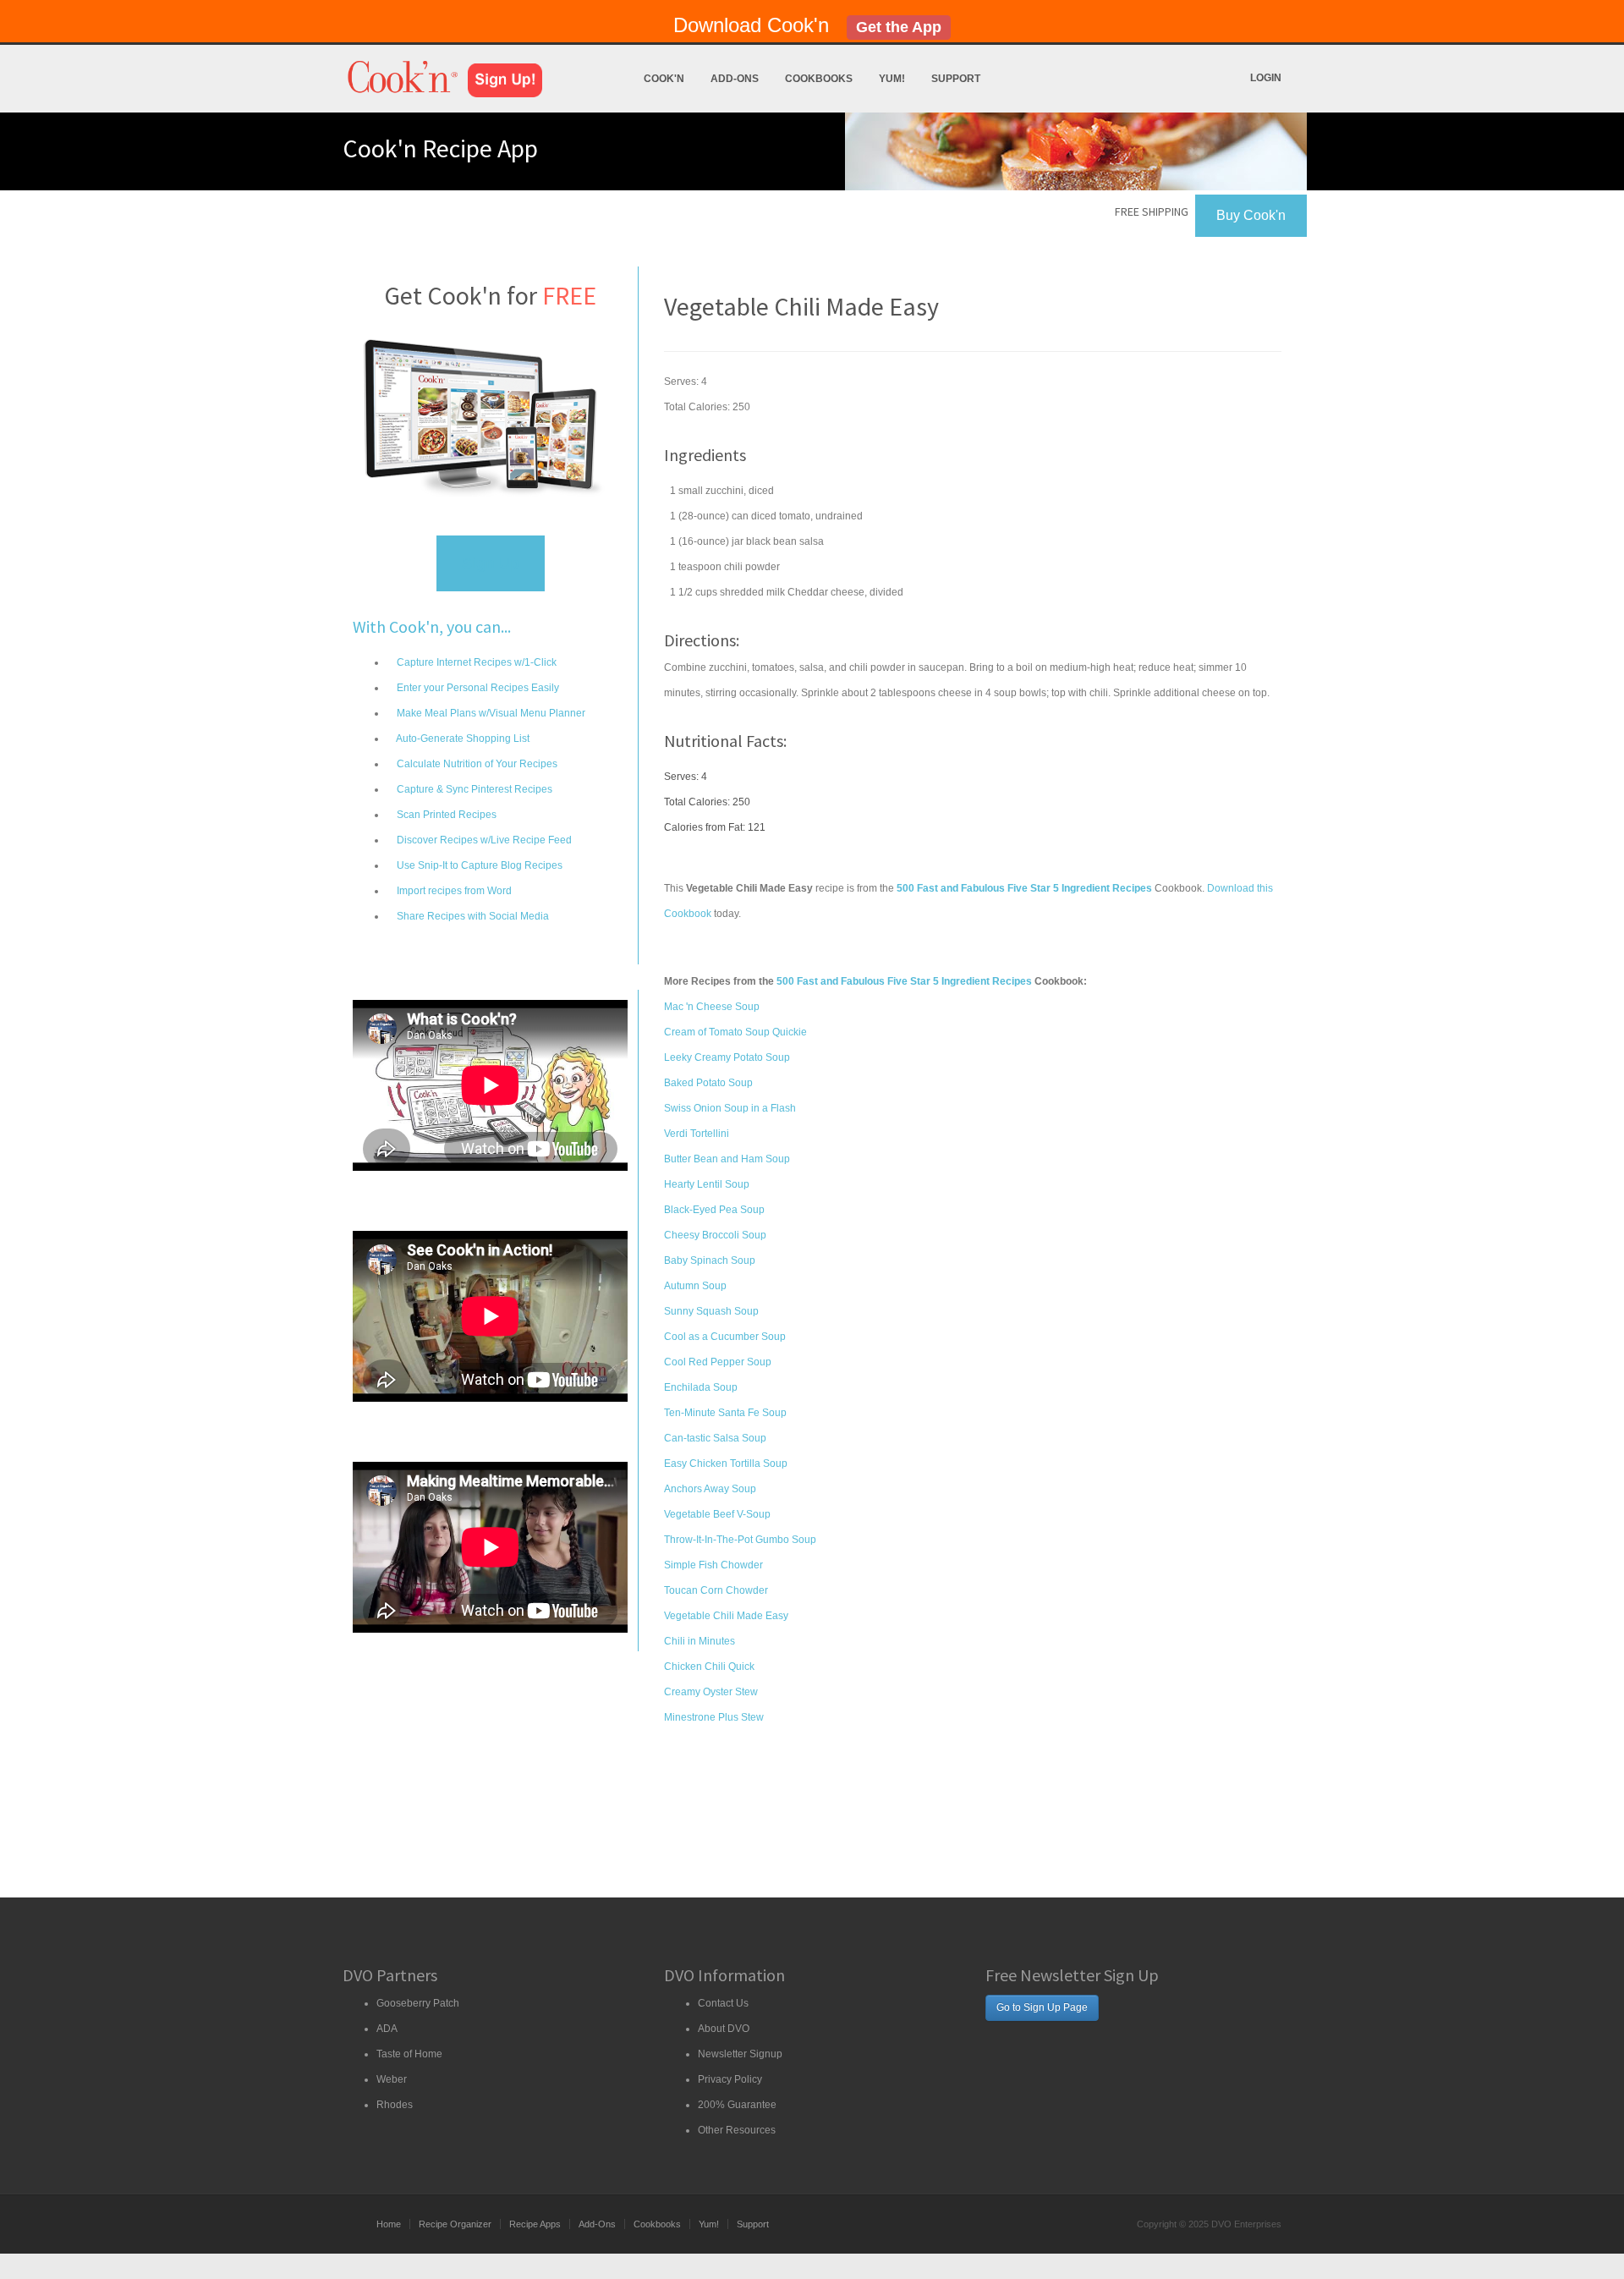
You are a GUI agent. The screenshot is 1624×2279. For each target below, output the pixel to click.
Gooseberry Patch (418, 2003)
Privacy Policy (730, 2079)
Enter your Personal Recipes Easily (477, 688)
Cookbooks (819, 79)
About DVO (724, 2029)
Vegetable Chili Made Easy (726, 1616)
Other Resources (737, 2130)
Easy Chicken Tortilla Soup (726, 1464)
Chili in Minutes (700, 1641)
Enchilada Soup (701, 1387)
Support (956, 79)
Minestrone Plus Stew (714, 1717)
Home (389, 2224)
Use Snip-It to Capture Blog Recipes (478, 865)
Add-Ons (735, 79)
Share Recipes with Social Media (472, 916)
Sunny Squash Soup (711, 1311)
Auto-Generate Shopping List (462, 739)
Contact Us (723, 2003)
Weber (392, 2079)
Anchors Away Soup (710, 1489)
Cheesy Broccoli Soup (715, 1235)
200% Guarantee (737, 2105)
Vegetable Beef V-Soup (717, 1514)
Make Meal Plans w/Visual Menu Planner (490, 713)
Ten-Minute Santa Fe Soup (725, 1413)
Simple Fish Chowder (713, 1565)
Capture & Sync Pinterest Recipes (473, 789)
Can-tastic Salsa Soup (715, 1438)
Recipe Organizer (455, 2224)
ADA (387, 2029)
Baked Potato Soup (708, 1083)
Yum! (892, 79)
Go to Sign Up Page (1042, 2007)
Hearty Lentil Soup (707, 1184)
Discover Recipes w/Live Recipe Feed (483, 840)
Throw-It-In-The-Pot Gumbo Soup (740, 1540)
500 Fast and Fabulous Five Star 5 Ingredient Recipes (904, 981)
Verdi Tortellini (697, 1134)
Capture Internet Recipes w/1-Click (475, 662)
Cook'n (664, 79)
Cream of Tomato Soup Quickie (735, 1032)
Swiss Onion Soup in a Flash (730, 1108)
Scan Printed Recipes (445, 815)
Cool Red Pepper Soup (718, 1362)
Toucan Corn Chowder (716, 1590)
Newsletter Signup (740, 2054)
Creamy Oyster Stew (711, 1692)
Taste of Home (409, 2054)
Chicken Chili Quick (709, 1667)
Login (1266, 78)
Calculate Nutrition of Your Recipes (476, 764)
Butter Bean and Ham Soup (727, 1159)
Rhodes (395, 2105)
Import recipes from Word (453, 891)
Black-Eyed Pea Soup (714, 1210)
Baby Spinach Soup (710, 1260)
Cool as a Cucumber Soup (725, 1337)
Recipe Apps (535, 2224)
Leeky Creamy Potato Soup (727, 1057)
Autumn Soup (695, 1286)
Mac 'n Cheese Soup (712, 1007)
